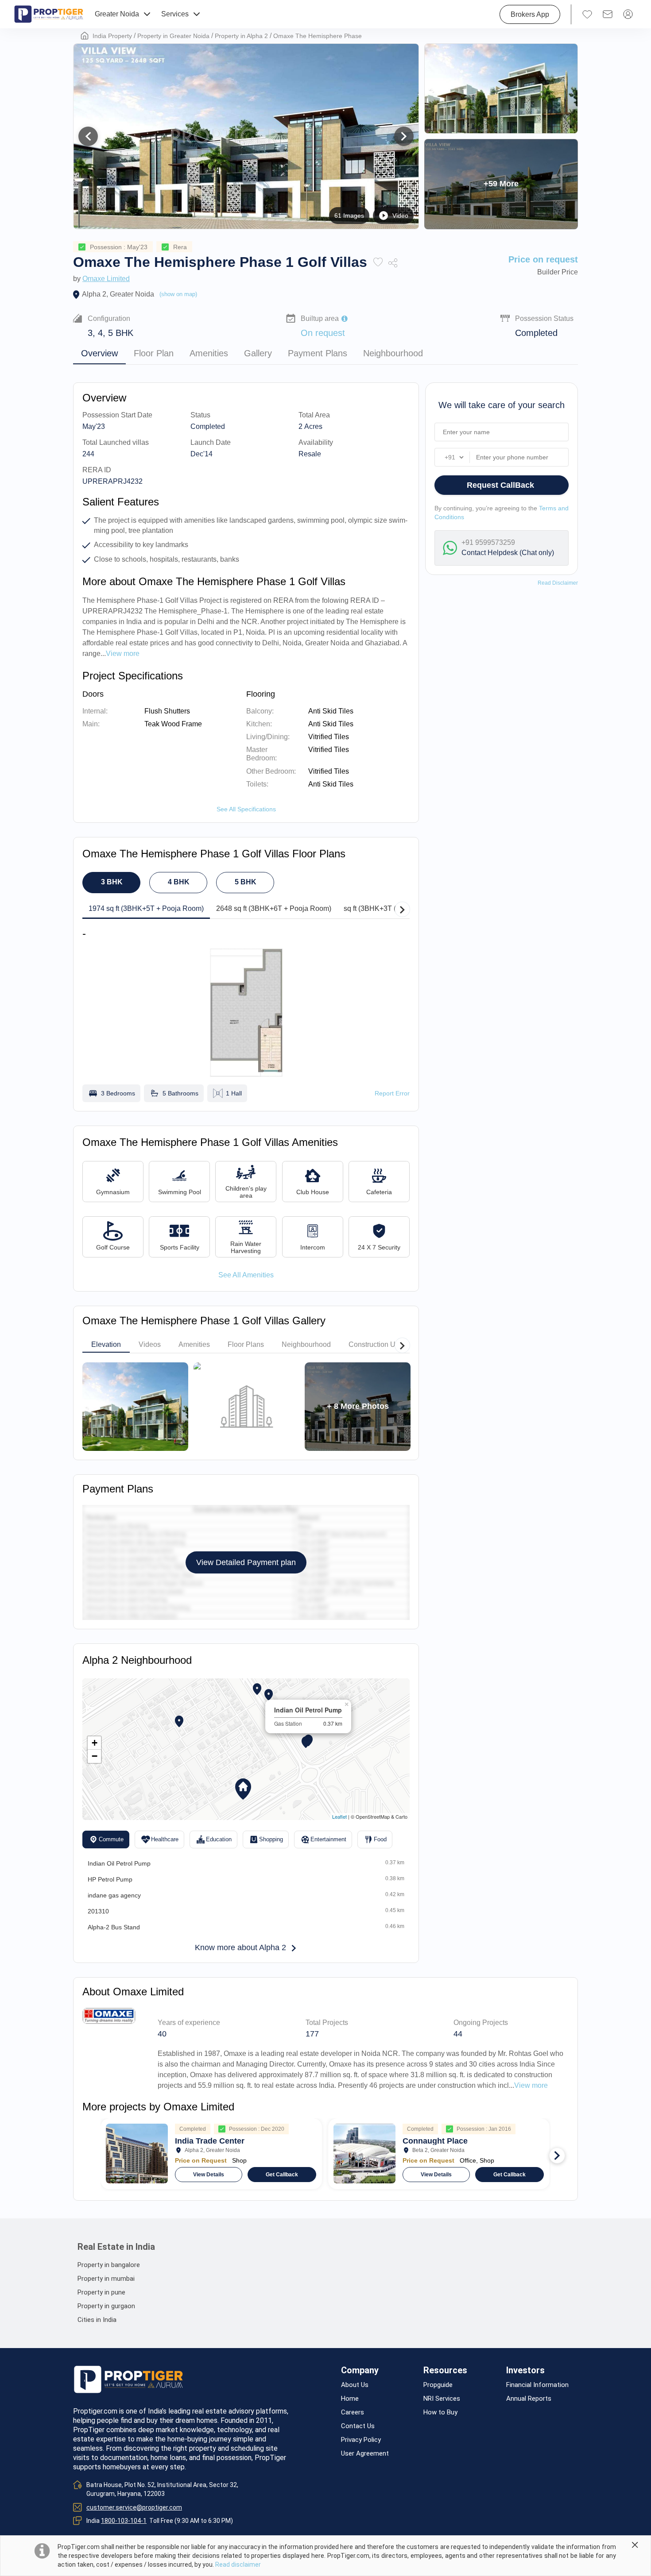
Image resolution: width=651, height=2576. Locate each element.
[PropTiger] (49, 14)
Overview (99, 353)
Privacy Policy (361, 2440)
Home (350, 2399)
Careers (353, 2412)
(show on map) (178, 294)
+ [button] (95, 1743)
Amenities (209, 353)
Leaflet (339, 1816)
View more (531, 2085)
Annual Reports (529, 2399)
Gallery (258, 353)
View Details (209, 2175)
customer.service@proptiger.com (134, 2507)
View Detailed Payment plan (246, 1562)
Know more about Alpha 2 (240, 1947)
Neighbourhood (393, 353)
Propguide (438, 2385)
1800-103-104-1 (124, 2521)
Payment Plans (318, 353)
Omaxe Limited (106, 279)
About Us (355, 2385)
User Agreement (365, 2454)
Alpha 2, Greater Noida (118, 294)
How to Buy (440, 2412)
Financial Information (537, 2385)
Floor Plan (154, 353)
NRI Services (442, 2399)
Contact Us (358, 2426)
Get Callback (282, 2175)
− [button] (95, 1756)
